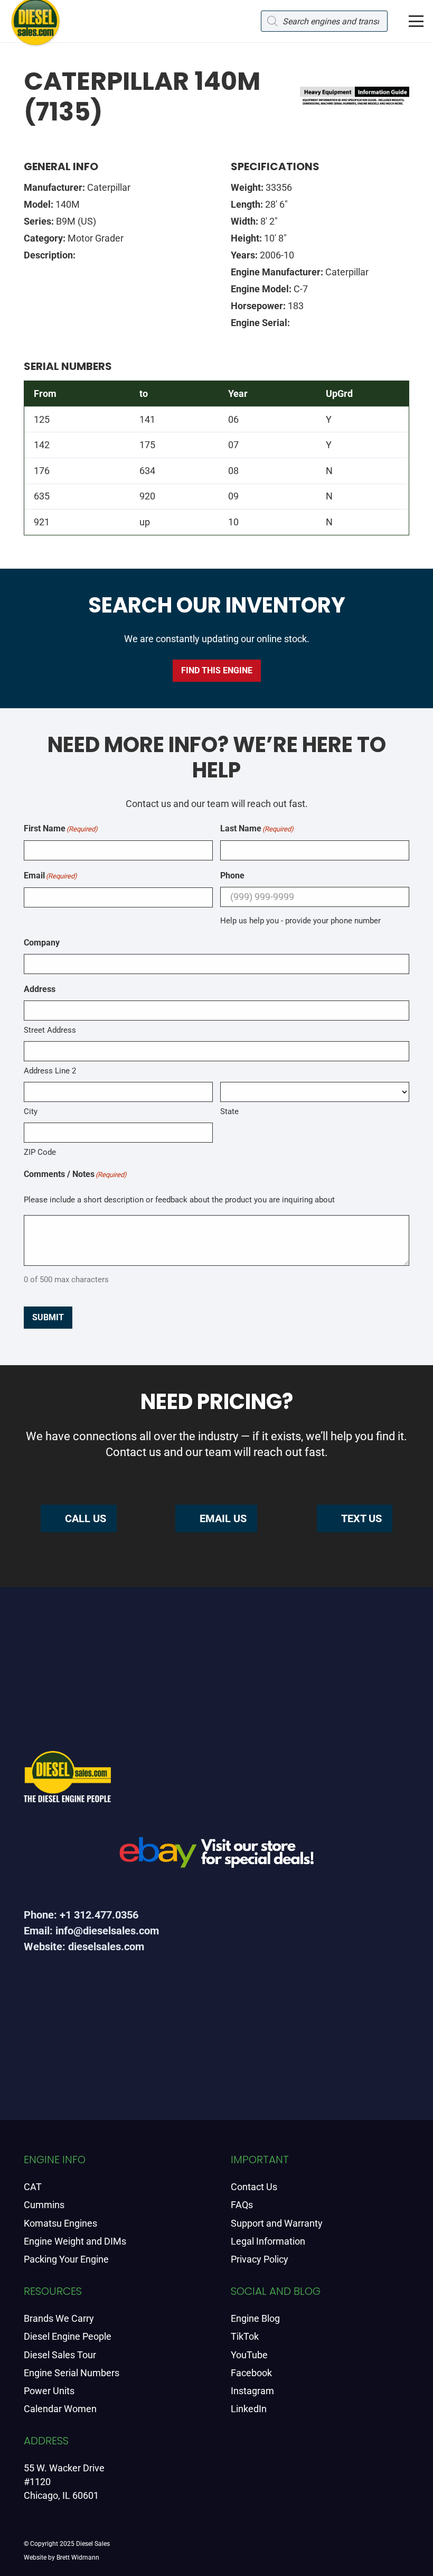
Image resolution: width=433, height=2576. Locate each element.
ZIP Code (40, 1152)
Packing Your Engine (66, 2259)
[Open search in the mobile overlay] (324, 21)
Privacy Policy (260, 2259)
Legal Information (268, 2241)
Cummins (44, 2205)
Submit (48, 1317)
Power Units (49, 2391)
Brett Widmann (78, 2558)
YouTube (249, 2355)
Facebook (251, 2373)
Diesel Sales (93, 2544)
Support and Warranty (277, 2223)
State (229, 1111)
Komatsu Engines (60, 2223)
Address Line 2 (50, 1071)
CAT (33, 2187)
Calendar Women (60, 2409)
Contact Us (254, 2187)
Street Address (50, 1030)
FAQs (242, 2205)
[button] (416, 21)
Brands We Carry (59, 2318)
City (31, 1111)
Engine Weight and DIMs (75, 2241)
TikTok (245, 2336)
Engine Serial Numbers (72, 2373)
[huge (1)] (216, 1856)
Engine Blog (255, 2318)
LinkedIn (249, 2409)
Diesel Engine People (68, 2336)
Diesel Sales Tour (60, 2355)
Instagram (252, 2391)
